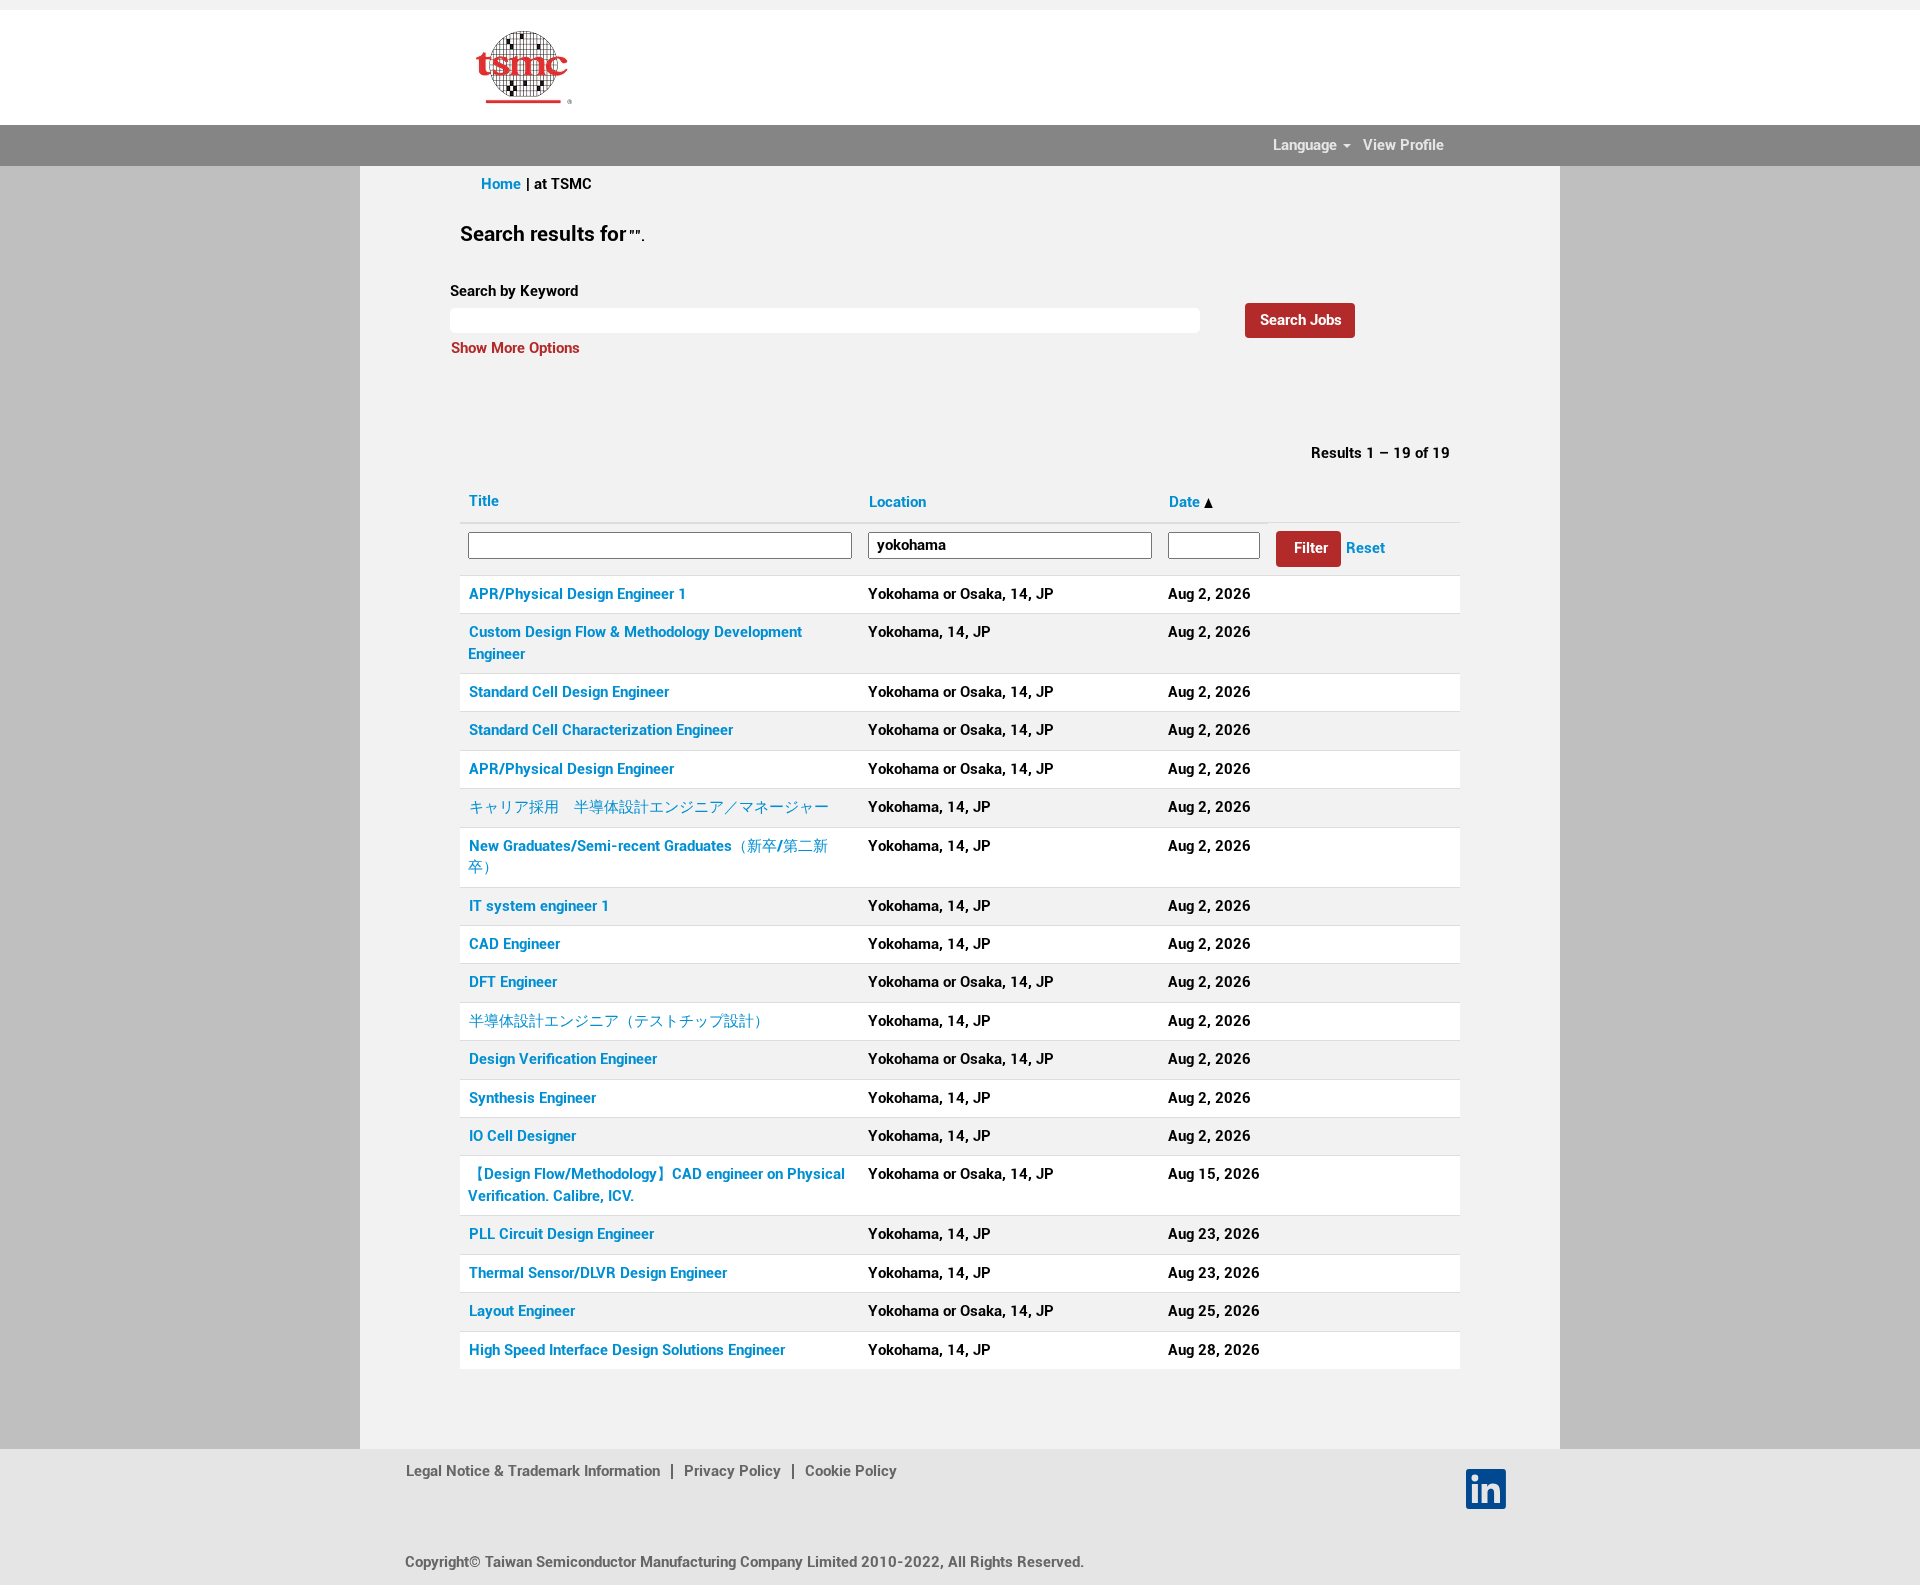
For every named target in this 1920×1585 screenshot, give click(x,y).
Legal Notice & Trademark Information (533, 1471)
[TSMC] (524, 67)
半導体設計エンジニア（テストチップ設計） (619, 1021)
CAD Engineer (514, 944)
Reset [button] (1365, 548)
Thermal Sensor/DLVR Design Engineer (598, 1273)
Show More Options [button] (515, 348)
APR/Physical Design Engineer (571, 769)
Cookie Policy (851, 1471)
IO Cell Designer (522, 1136)
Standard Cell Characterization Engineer (601, 730)
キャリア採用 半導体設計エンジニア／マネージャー (649, 807)
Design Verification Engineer (563, 1059)
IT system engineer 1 (539, 906)
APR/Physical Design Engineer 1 (578, 594)
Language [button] (1307, 145)
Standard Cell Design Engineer (569, 692)
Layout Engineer (522, 1311)
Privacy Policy (732, 1471)
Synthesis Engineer (532, 1098)
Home (501, 184)
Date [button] (1186, 502)
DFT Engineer (513, 982)
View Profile (1403, 145)
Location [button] (897, 502)
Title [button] (484, 501)
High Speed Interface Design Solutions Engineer (627, 1350)
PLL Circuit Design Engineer (561, 1234)
